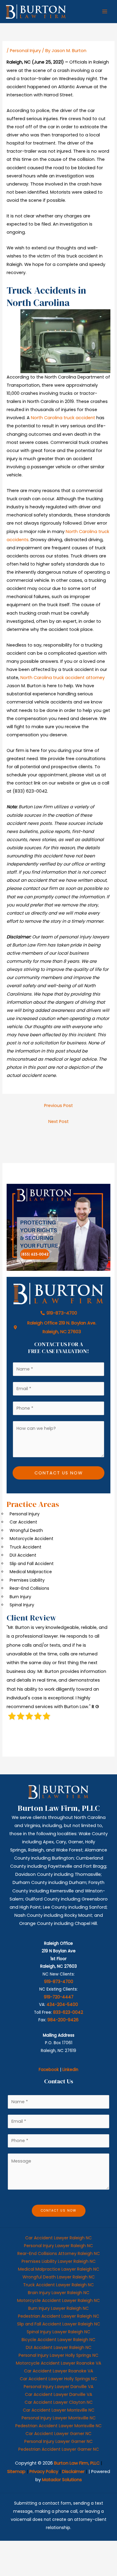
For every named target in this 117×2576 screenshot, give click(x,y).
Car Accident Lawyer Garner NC (58, 2434)
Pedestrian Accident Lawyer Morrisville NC (58, 2426)
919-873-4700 (59, 1982)
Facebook (49, 2070)
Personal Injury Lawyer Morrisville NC (59, 2418)
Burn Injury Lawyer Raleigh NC (58, 2308)
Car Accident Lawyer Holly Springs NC (58, 2379)
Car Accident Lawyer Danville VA (58, 2394)
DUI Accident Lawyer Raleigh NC (59, 2347)
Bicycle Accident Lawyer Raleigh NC (58, 2340)
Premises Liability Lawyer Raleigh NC (59, 2261)
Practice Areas (33, 1504)
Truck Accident (25, 1547)
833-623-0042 (68, 2012)
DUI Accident (23, 1555)
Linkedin (70, 2070)
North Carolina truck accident (63, 418)
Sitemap (16, 2472)
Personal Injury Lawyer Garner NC (58, 2441)
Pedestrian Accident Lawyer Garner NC (59, 2449)
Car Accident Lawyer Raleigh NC (58, 2238)
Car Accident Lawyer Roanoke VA (58, 2371)
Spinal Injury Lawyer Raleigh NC (58, 2332)
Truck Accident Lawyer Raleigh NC (58, 2285)
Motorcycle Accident (31, 1539)
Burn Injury (20, 1597)
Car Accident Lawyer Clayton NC (59, 2402)
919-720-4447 (59, 1997)
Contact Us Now (59, 1473)
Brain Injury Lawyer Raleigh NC (59, 2293)
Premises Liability (27, 1580)
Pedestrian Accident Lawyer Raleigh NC (59, 2316)
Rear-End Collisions (29, 1588)
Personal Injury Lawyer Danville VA (58, 2387)
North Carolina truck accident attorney (63, 678)
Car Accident (23, 1522)
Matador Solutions (62, 2480)
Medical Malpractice (31, 1572)
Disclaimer (73, 2472)
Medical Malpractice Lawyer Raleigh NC (59, 2269)
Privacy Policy (44, 2472)
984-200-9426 (63, 2020)
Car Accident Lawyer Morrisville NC (59, 2410)
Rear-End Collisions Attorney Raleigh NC (59, 2253)
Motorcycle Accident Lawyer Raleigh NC (58, 2300)
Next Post (58, 1121)
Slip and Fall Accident (32, 1564)
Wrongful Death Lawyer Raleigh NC (59, 2277)
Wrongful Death (26, 1530)
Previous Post (58, 1106)
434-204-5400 (62, 2005)
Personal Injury (25, 51)
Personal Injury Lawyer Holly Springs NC (58, 2355)
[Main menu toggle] (105, 11)
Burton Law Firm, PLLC (77, 2463)
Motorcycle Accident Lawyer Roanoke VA (58, 2363)
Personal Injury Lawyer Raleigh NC (58, 2246)
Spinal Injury (22, 1605)
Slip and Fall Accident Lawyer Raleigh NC (59, 2324)
